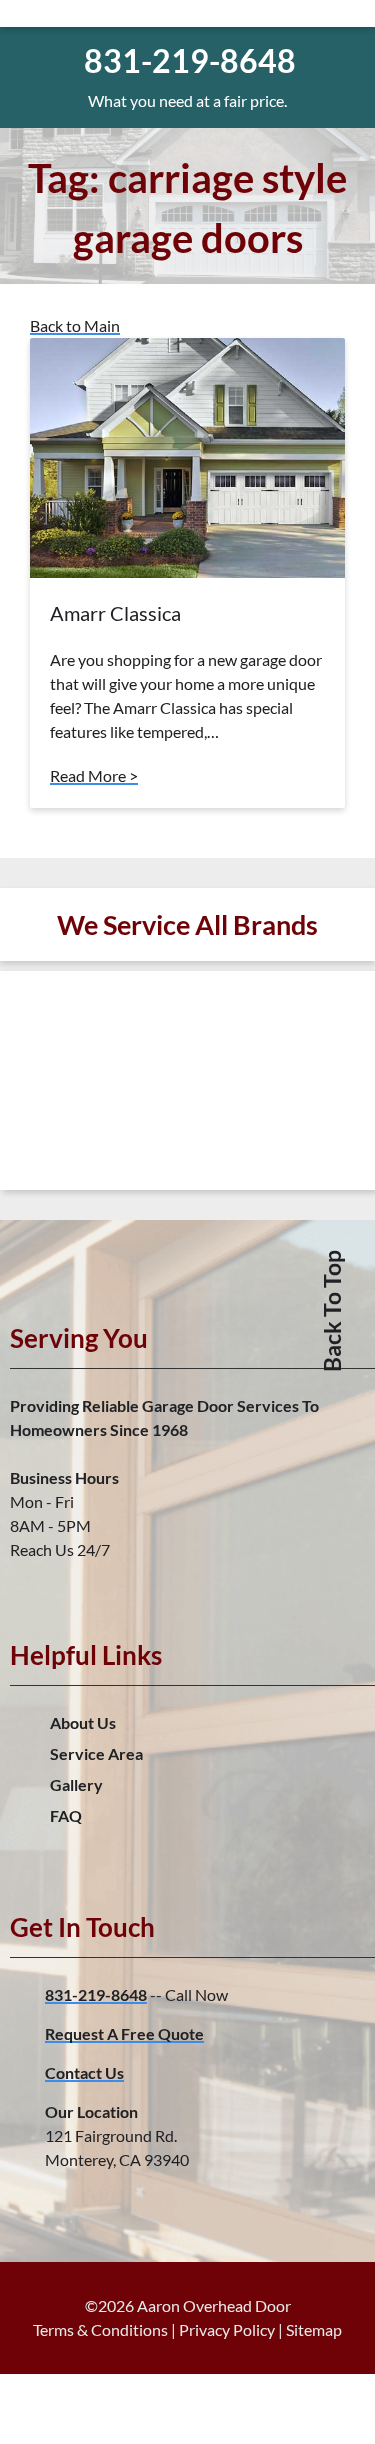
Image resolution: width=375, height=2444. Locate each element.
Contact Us (84, 2072)
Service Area (96, 1753)
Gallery (76, 1784)
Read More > (94, 775)
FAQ (66, 1815)
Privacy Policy (227, 2329)
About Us (83, 1722)
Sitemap (314, 2329)
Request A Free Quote (124, 2033)
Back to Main (75, 325)
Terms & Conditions (100, 2329)
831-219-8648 (96, 1994)
